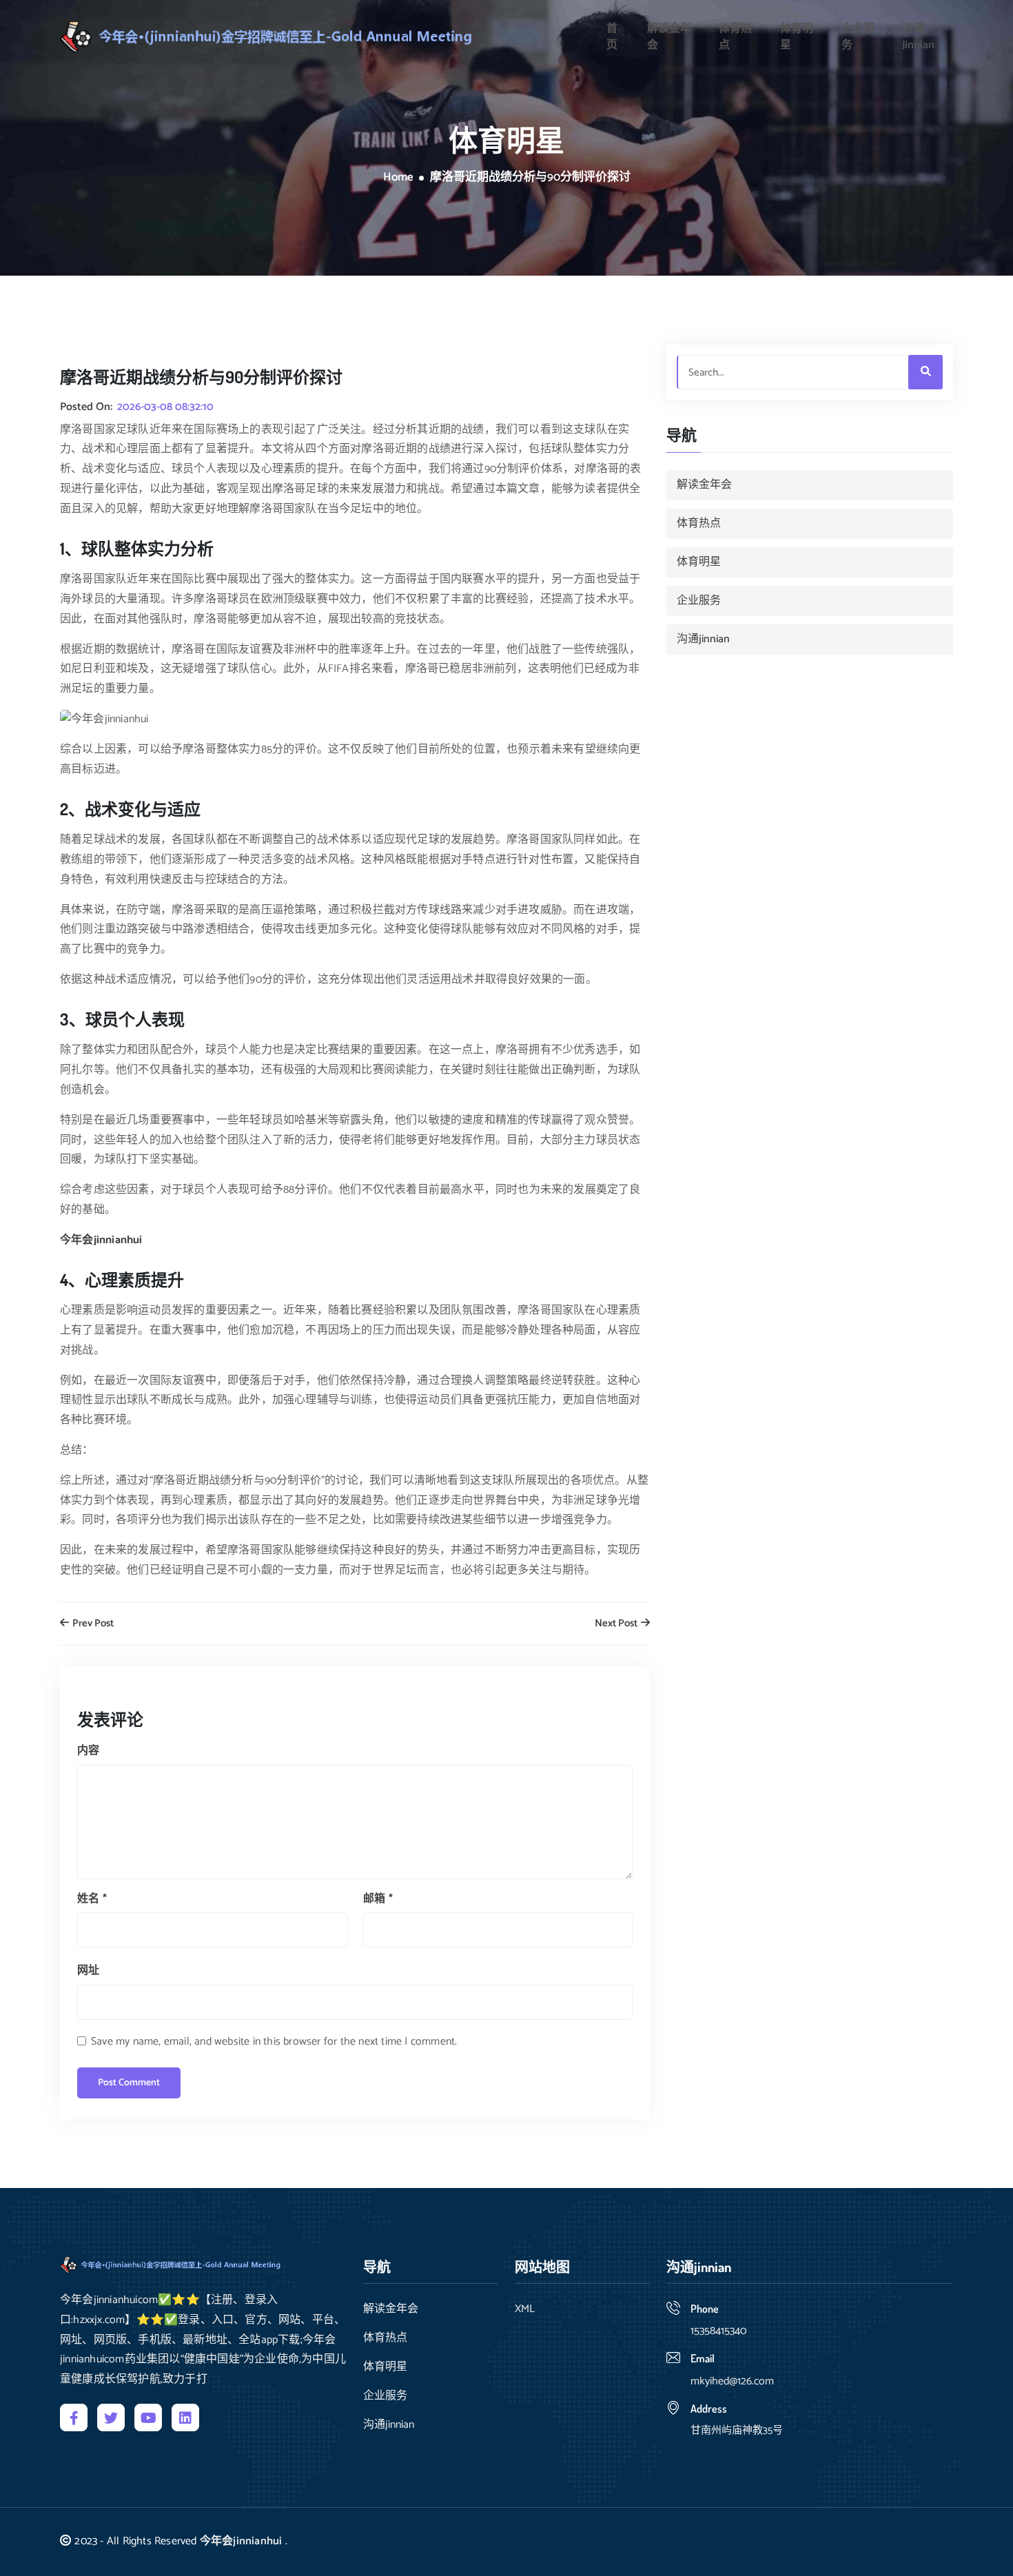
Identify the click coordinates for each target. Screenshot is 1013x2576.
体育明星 (797, 37)
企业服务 (858, 37)
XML (525, 2309)
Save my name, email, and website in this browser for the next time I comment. (274, 2042)
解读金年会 (669, 37)
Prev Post (92, 1624)
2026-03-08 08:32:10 (165, 407)
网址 (88, 1971)
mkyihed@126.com (732, 2381)
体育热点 (735, 37)
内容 (88, 1751)
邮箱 (378, 1899)
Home (398, 178)
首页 (612, 37)
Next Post (617, 1624)
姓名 (92, 1899)
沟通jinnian (918, 37)
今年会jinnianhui (241, 2541)
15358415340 (718, 2331)
